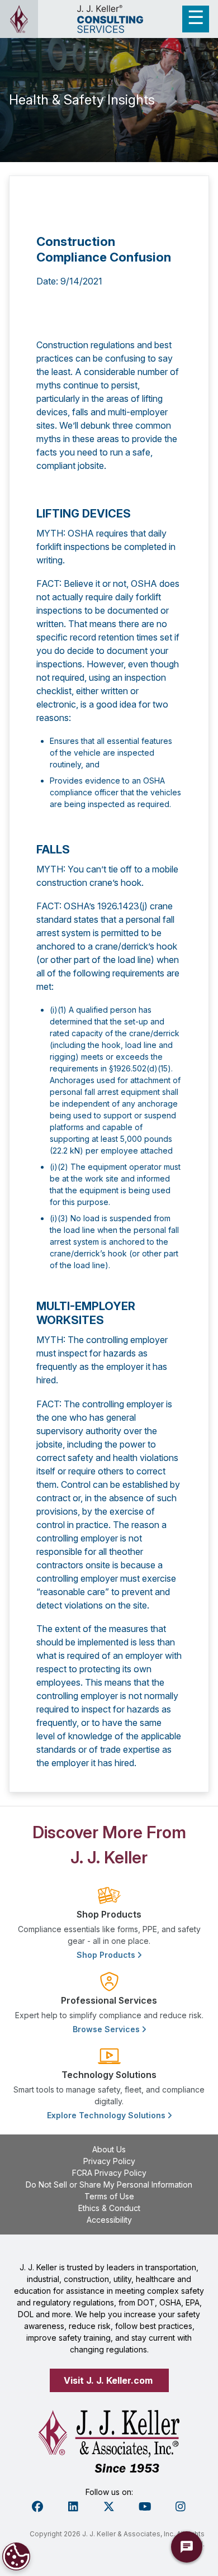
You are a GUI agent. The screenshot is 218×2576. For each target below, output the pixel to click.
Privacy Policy (109, 2161)
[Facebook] (37, 2507)
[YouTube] (145, 2507)
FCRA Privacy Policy (109, 2173)
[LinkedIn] (73, 2507)
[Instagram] (181, 2507)
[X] (109, 2507)
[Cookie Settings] (16, 2556)
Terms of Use (109, 2196)
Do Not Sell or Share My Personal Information (109, 2184)
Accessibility (109, 2220)
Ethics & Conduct (109, 2208)
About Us (109, 2149)
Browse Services (107, 2029)
